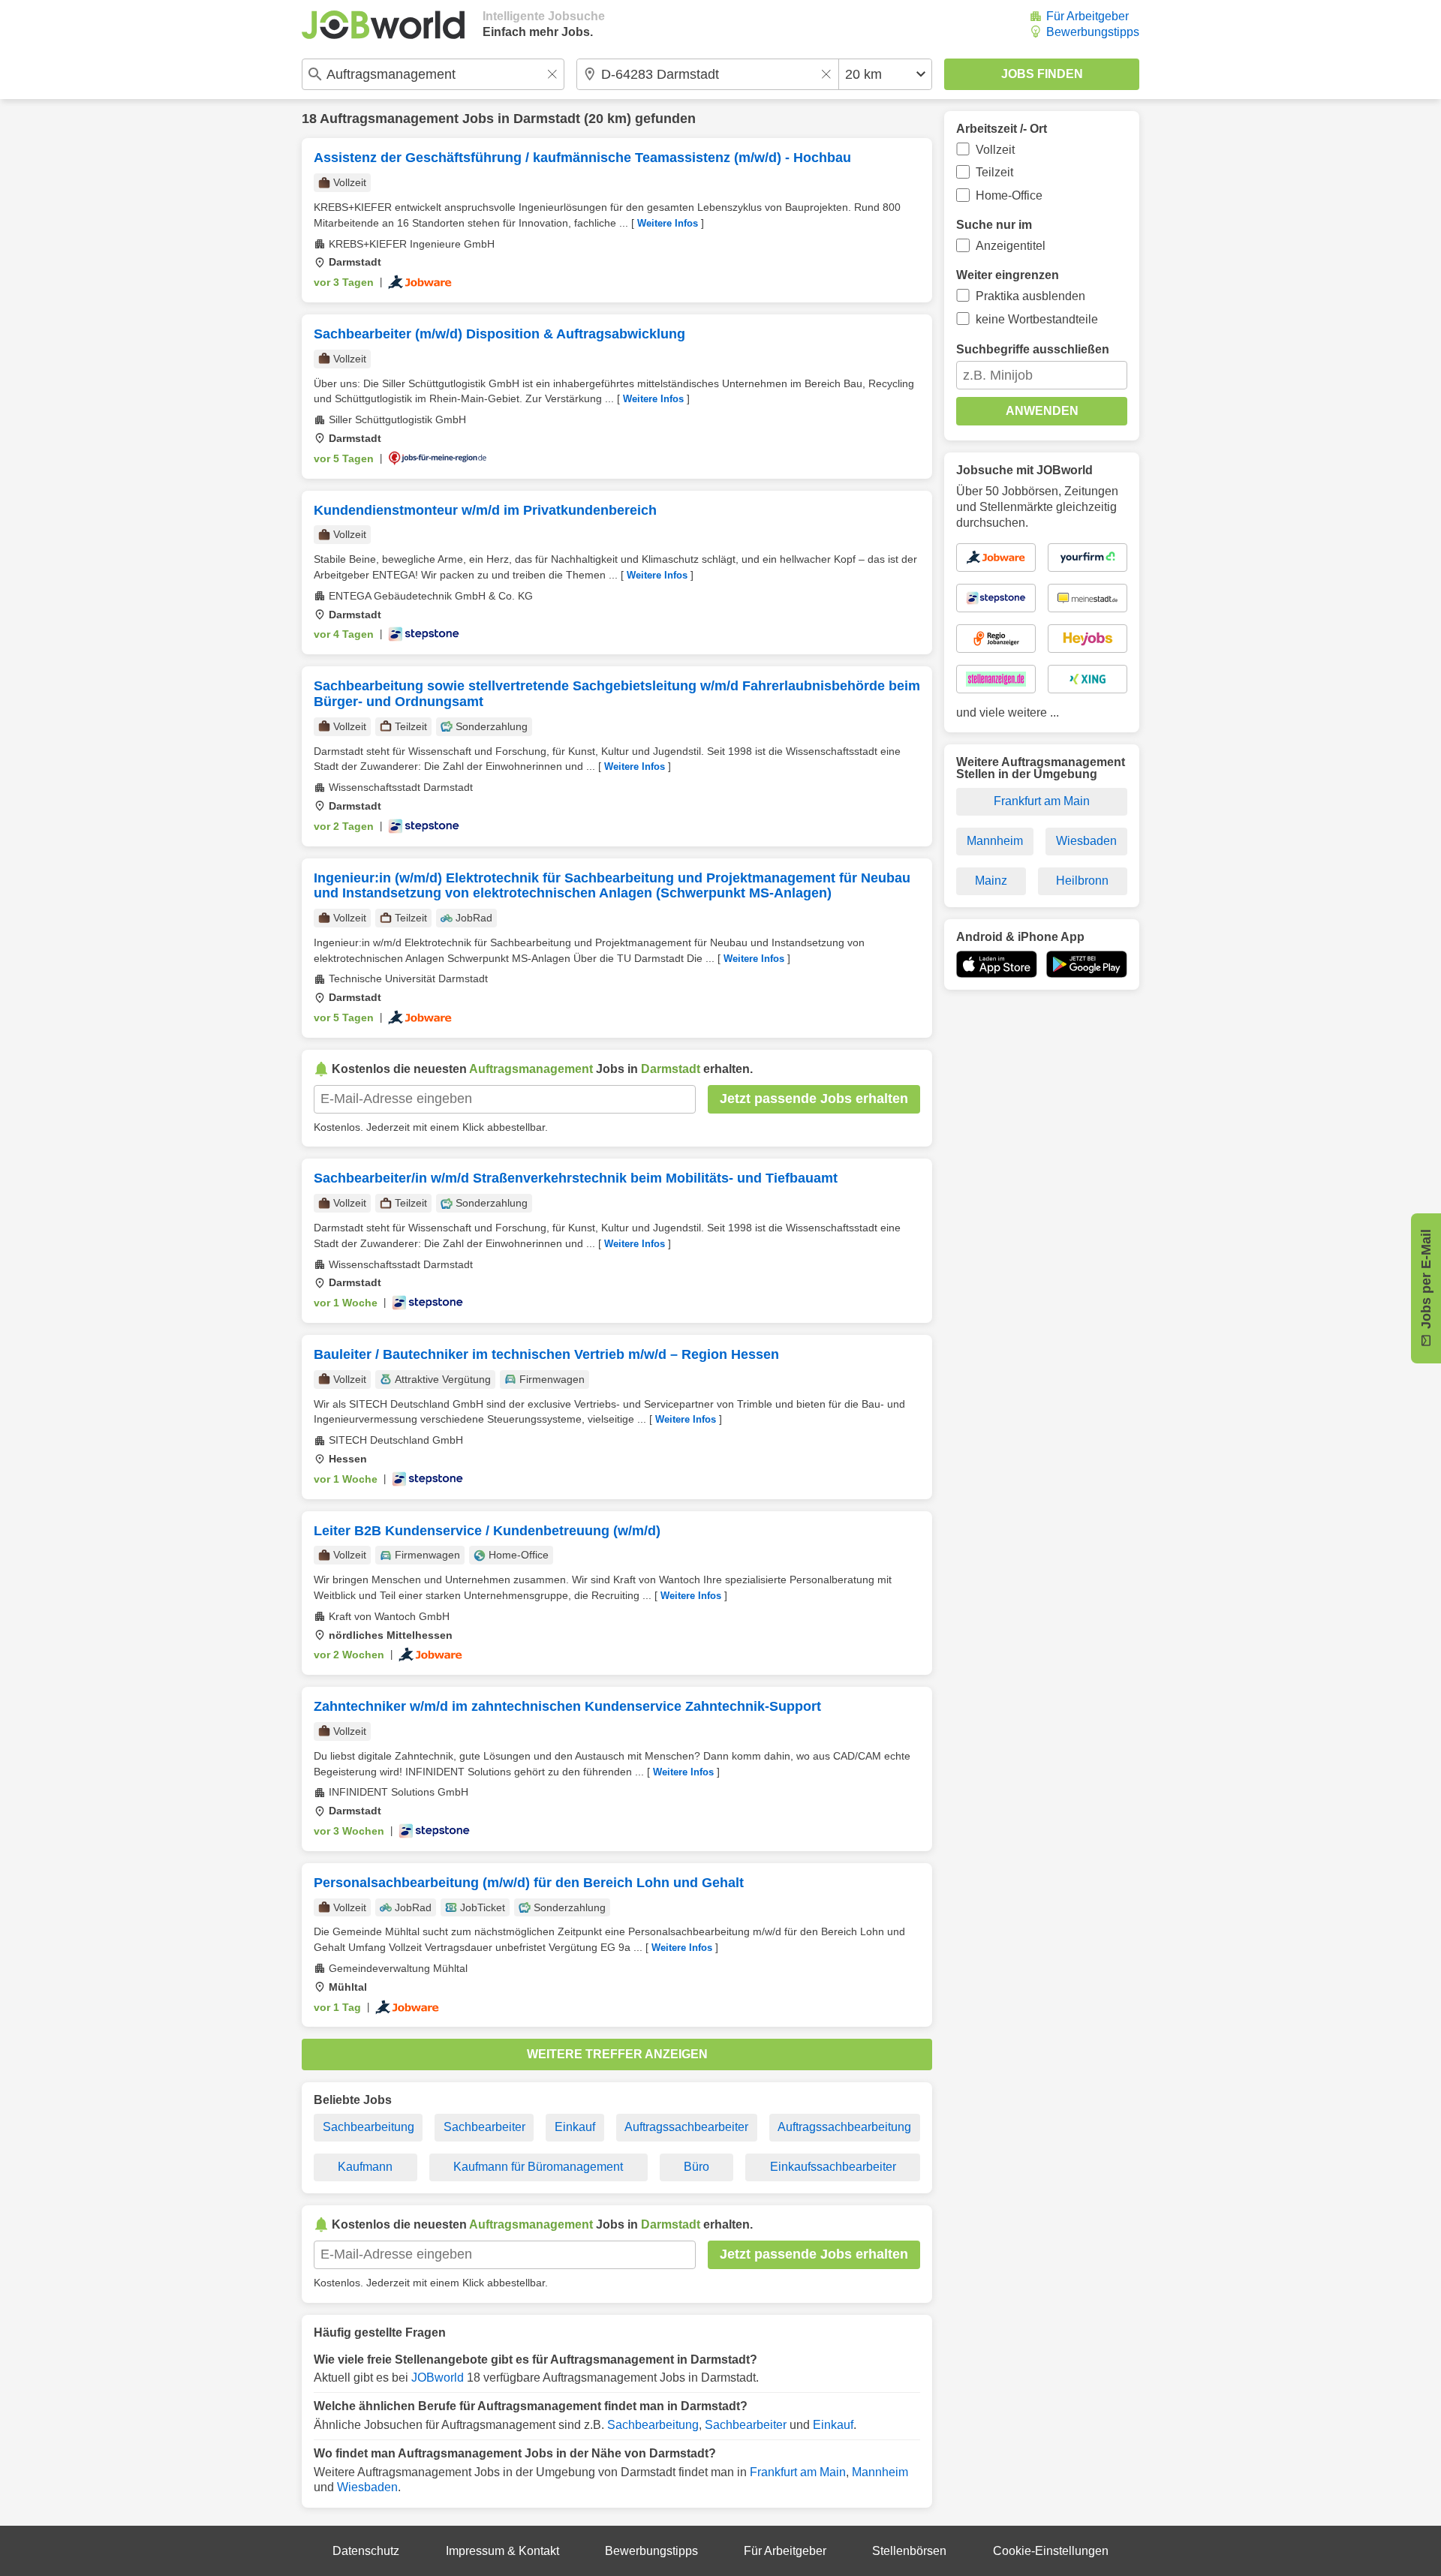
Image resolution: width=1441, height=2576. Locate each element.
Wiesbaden (367, 2487)
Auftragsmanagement (389, 119)
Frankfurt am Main (798, 2472)
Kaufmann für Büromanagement (538, 2167)
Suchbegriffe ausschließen (1033, 349)
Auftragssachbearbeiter (686, 2127)
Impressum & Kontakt (502, 2551)
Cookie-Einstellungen (1051, 2551)
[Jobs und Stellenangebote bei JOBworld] (383, 25)
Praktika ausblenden (1030, 296)
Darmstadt (547, 119)
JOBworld (438, 2378)
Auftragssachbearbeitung (844, 2127)
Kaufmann (365, 2167)
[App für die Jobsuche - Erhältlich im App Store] (997, 964)
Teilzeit (994, 172)
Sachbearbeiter (484, 2127)
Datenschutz (366, 2551)
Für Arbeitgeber (1088, 16)
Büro (696, 2167)
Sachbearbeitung (369, 2127)
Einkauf (575, 2127)
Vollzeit (995, 150)
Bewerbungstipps (1093, 32)
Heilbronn (1082, 881)
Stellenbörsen (909, 2551)
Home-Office (1009, 195)
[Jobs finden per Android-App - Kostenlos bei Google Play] (1087, 964)
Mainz (991, 881)
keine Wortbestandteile (1037, 319)
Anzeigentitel (1011, 246)
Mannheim (880, 2472)
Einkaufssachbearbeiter (833, 2167)
